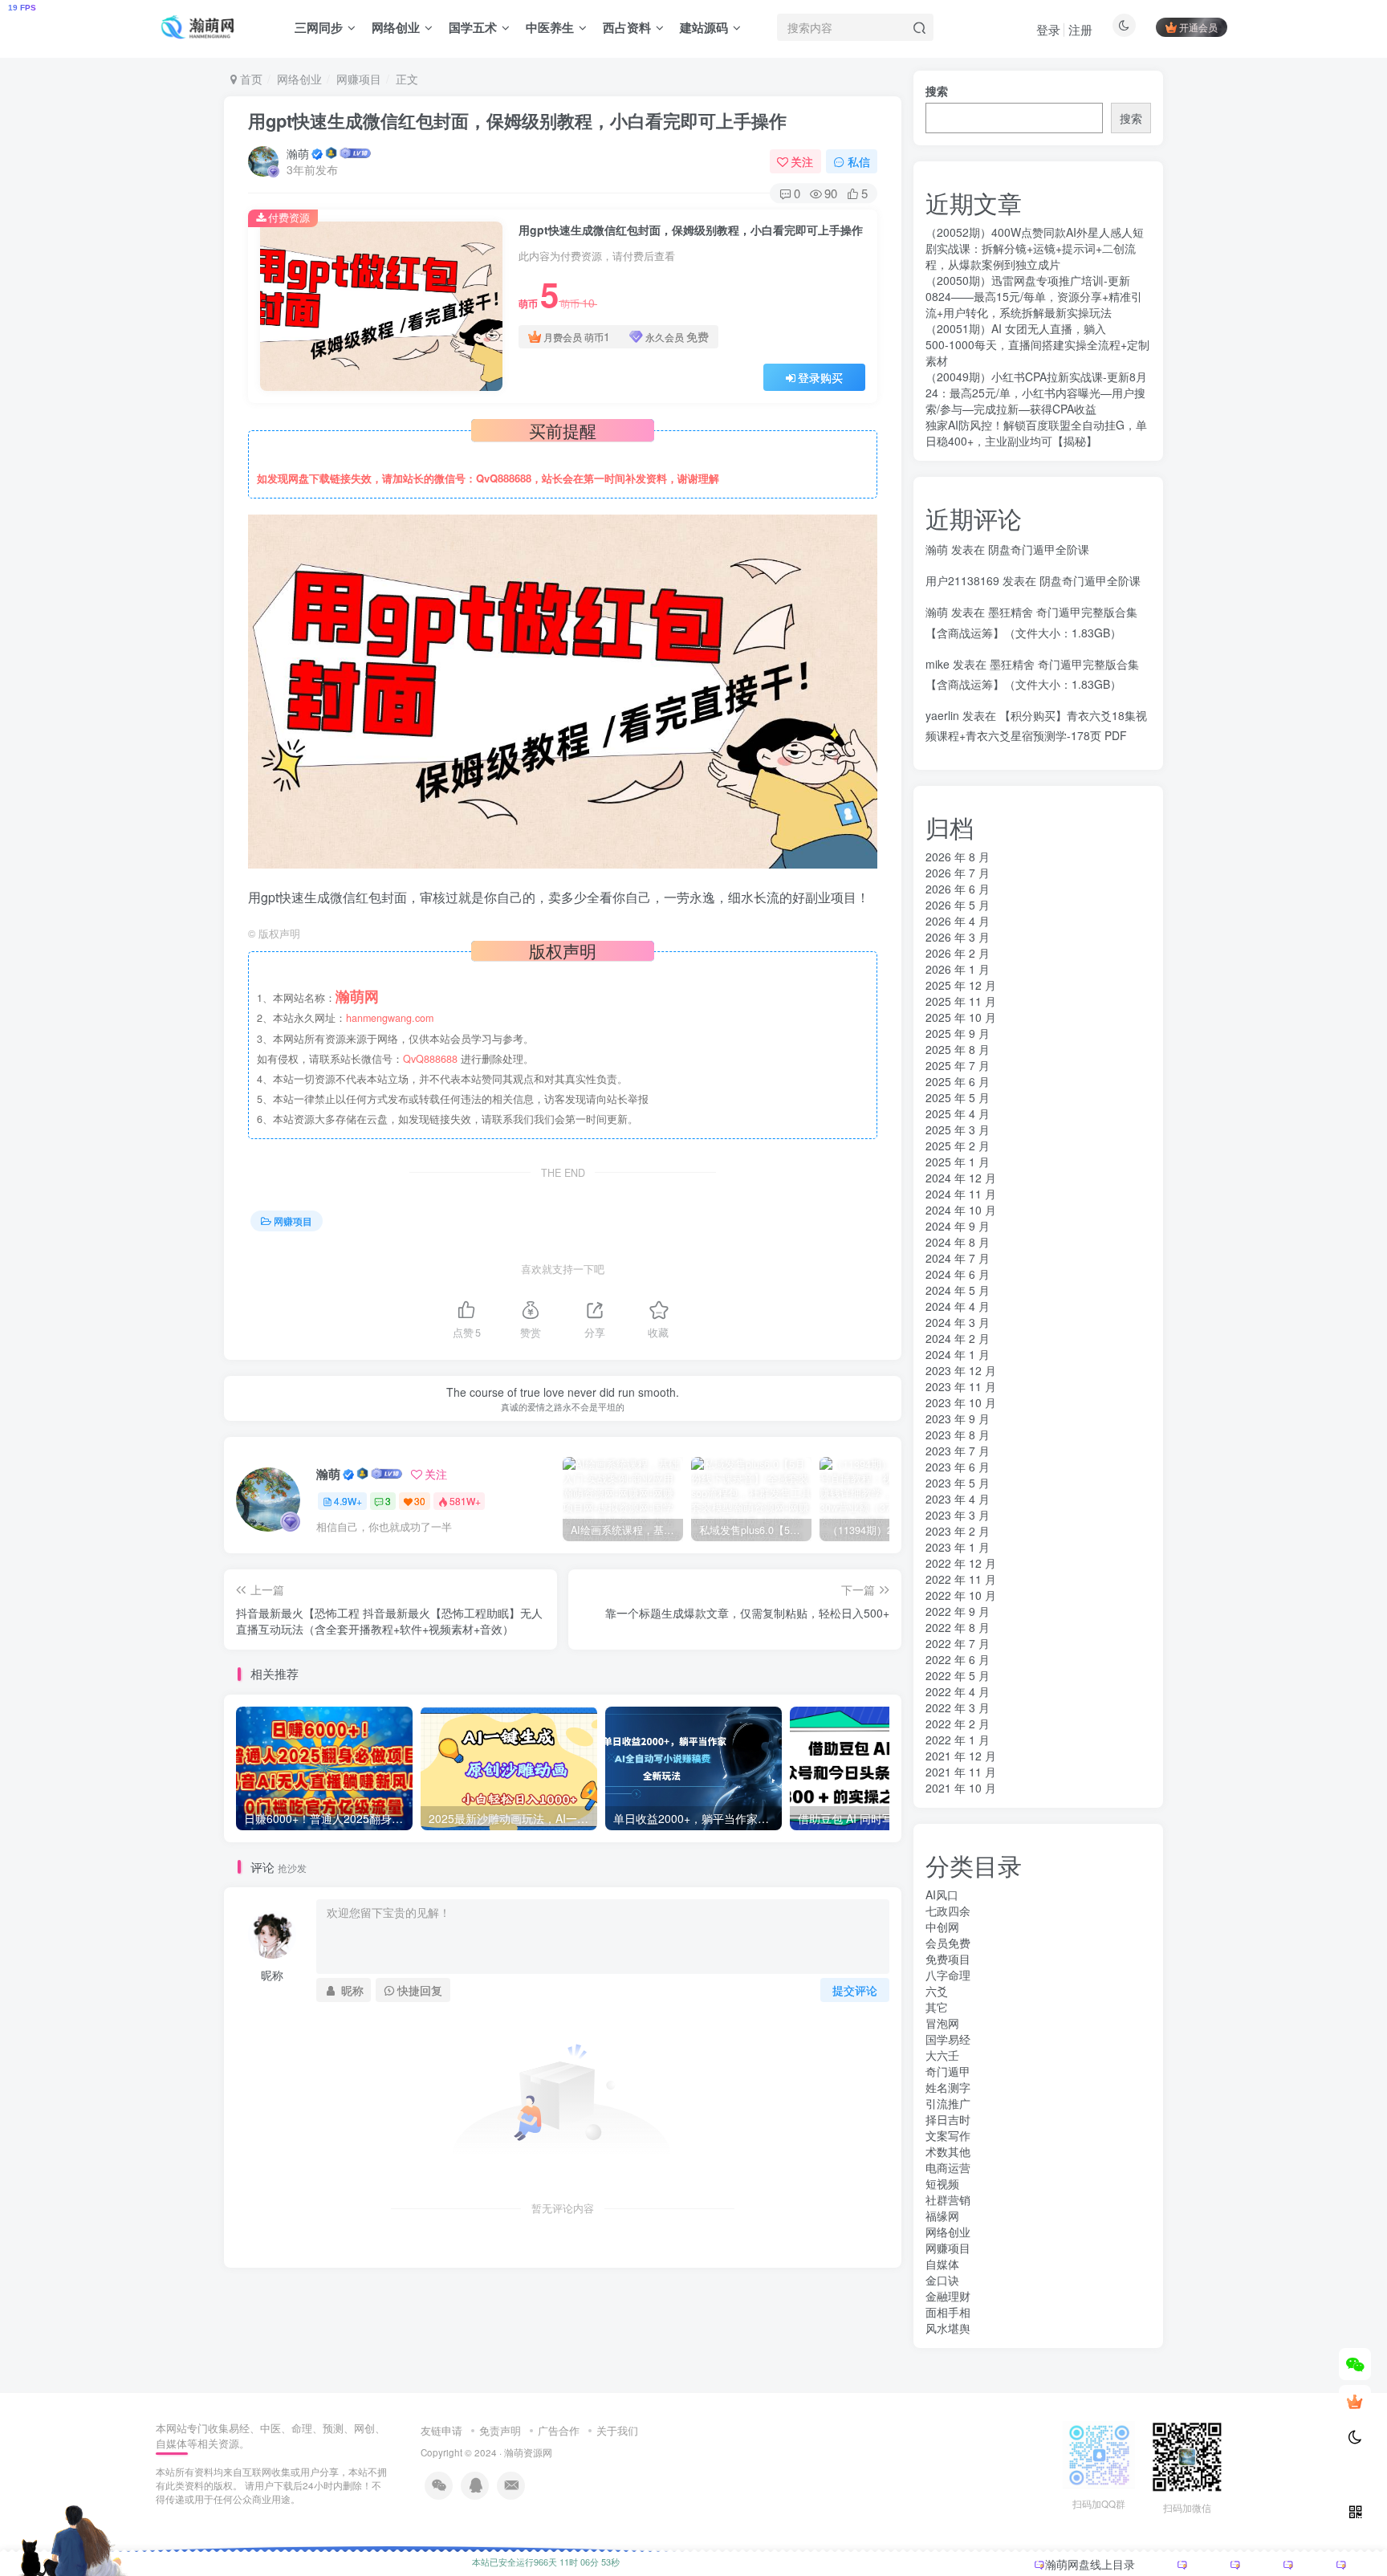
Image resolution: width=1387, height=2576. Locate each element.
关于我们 (617, 2430)
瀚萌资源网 (528, 2452)
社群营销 (948, 2200)
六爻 (937, 1991)
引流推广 (948, 2103)
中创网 (942, 1927)
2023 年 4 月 (958, 1499)
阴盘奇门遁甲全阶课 (1039, 549)
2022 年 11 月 (961, 1579)
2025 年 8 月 (958, 1049)
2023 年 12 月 (961, 1370)
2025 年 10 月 (961, 1017)
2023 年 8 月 (958, 1435)
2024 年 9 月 (958, 1226)
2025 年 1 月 (958, 1162)
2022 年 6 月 (958, 1659)
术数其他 (948, 2151)
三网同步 (319, 27)
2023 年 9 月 (958, 1418)
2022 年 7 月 (958, 1643)
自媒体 (942, 2264)
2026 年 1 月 (958, 969)
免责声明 (500, 2430)
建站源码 (704, 27)
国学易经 (948, 2039)
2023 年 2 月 (958, 1531)
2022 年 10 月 (961, 1595)
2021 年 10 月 (961, 1788)
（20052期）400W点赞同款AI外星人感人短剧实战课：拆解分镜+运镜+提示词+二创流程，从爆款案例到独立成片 (1035, 248)
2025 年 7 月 (958, 1065)
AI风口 (942, 1894)
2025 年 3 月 (958, 1129)
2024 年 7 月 (958, 1258)
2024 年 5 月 (958, 1290)
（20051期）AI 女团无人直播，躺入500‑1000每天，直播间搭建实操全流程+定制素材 (1037, 344)
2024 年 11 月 (961, 1194)
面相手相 (948, 2312)
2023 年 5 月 (958, 1483)
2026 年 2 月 (958, 953)
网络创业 (396, 27)
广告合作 (559, 2430)
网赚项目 (359, 79)
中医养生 (550, 27)
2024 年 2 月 (958, 1338)
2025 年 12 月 (961, 985)
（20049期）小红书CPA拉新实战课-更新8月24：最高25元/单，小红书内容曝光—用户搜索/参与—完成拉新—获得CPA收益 (1036, 393)
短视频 (942, 2183)
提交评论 (855, 1990)
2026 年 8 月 (958, 857)
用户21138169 (962, 580)
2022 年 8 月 (958, 1627)
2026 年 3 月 (958, 937)
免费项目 (948, 1959)
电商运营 (948, 2167)
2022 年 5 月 (958, 1675)
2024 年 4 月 (958, 1306)
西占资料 (627, 27)
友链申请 (441, 2430)
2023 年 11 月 (961, 1386)
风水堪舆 (948, 2328)
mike (938, 664)
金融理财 (948, 2296)
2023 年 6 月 (958, 1467)
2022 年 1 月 (958, 1740)
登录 (1048, 29)
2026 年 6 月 (958, 889)
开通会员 (1198, 27)
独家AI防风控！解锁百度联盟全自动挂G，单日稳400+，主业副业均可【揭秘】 (1036, 433)
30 (420, 1501)
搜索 (937, 91)
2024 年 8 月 (958, 1242)
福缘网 (942, 2216)
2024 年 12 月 (961, 1178)
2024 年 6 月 (958, 1274)
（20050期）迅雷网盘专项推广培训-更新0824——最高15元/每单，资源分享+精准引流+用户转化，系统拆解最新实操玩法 (1034, 296)
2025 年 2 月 (958, 1146)
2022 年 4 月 (958, 1691)
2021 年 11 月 (961, 1772)
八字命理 (948, 1975)
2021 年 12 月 (961, 1756)
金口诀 (942, 2280)
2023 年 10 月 (961, 1402)
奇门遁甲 (948, 2071)
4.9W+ (348, 1501)
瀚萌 (298, 153)
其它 (937, 2007)
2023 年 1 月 (958, 1547)
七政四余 (948, 1911)
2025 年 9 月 (958, 1033)
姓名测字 (948, 2087)
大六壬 (942, 2055)
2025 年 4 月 (958, 1113)
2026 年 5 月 (958, 905)
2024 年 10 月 (961, 1210)
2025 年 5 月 (958, 1097)
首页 (250, 79)
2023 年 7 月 (958, 1451)
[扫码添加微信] (1355, 2364)
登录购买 (820, 377)
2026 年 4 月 (958, 921)
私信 (859, 161)
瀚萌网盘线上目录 (1090, 2564)
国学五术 (473, 27)
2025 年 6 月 (958, 1081)
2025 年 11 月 (961, 1001)
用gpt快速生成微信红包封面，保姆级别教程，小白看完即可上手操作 (517, 120)
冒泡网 (942, 2023)
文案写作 (948, 2135)
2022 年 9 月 (958, 1611)
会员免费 (948, 1943)
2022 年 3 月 (958, 1707)
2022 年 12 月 (961, 1563)
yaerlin (942, 715)
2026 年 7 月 (958, 873)
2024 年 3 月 (958, 1322)
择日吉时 (948, 2119)
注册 (1080, 29)
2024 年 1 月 (958, 1354)
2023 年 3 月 (958, 1515)
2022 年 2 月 (958, 1723)
